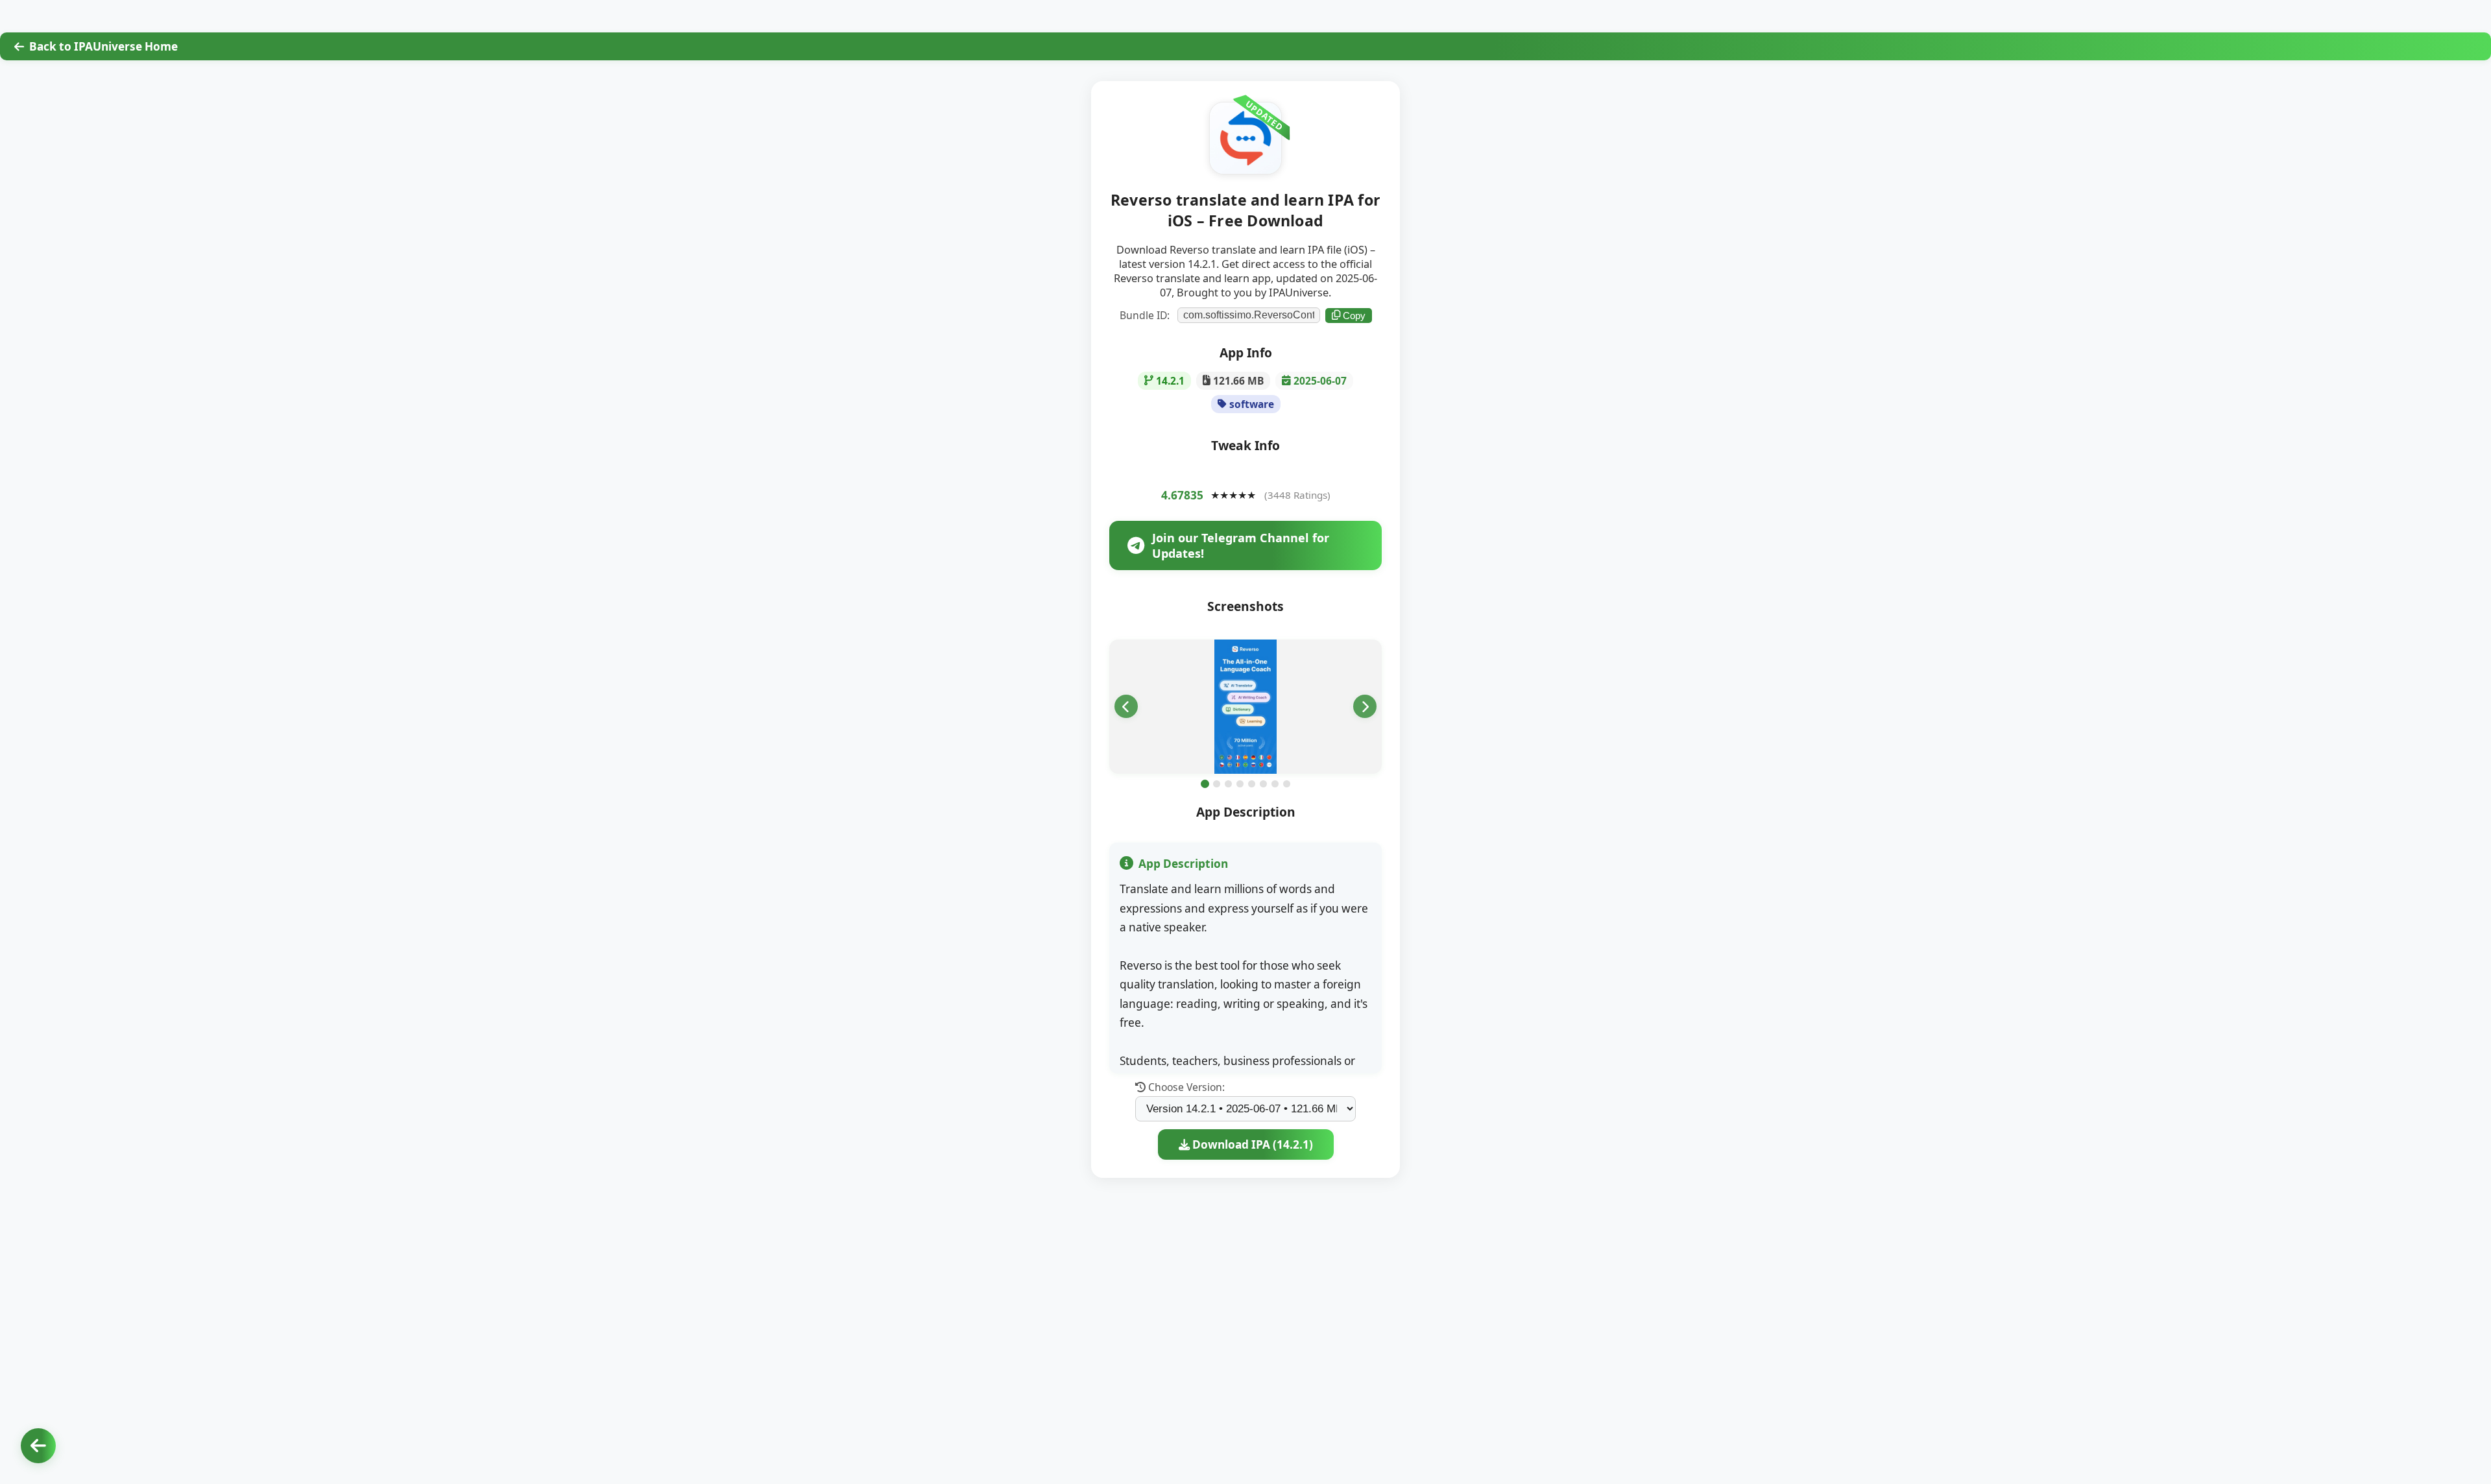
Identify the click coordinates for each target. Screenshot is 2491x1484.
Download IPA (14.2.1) (1251, 1144)
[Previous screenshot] (1126, 706)
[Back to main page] (38, 1446)
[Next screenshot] (1365, 706)
